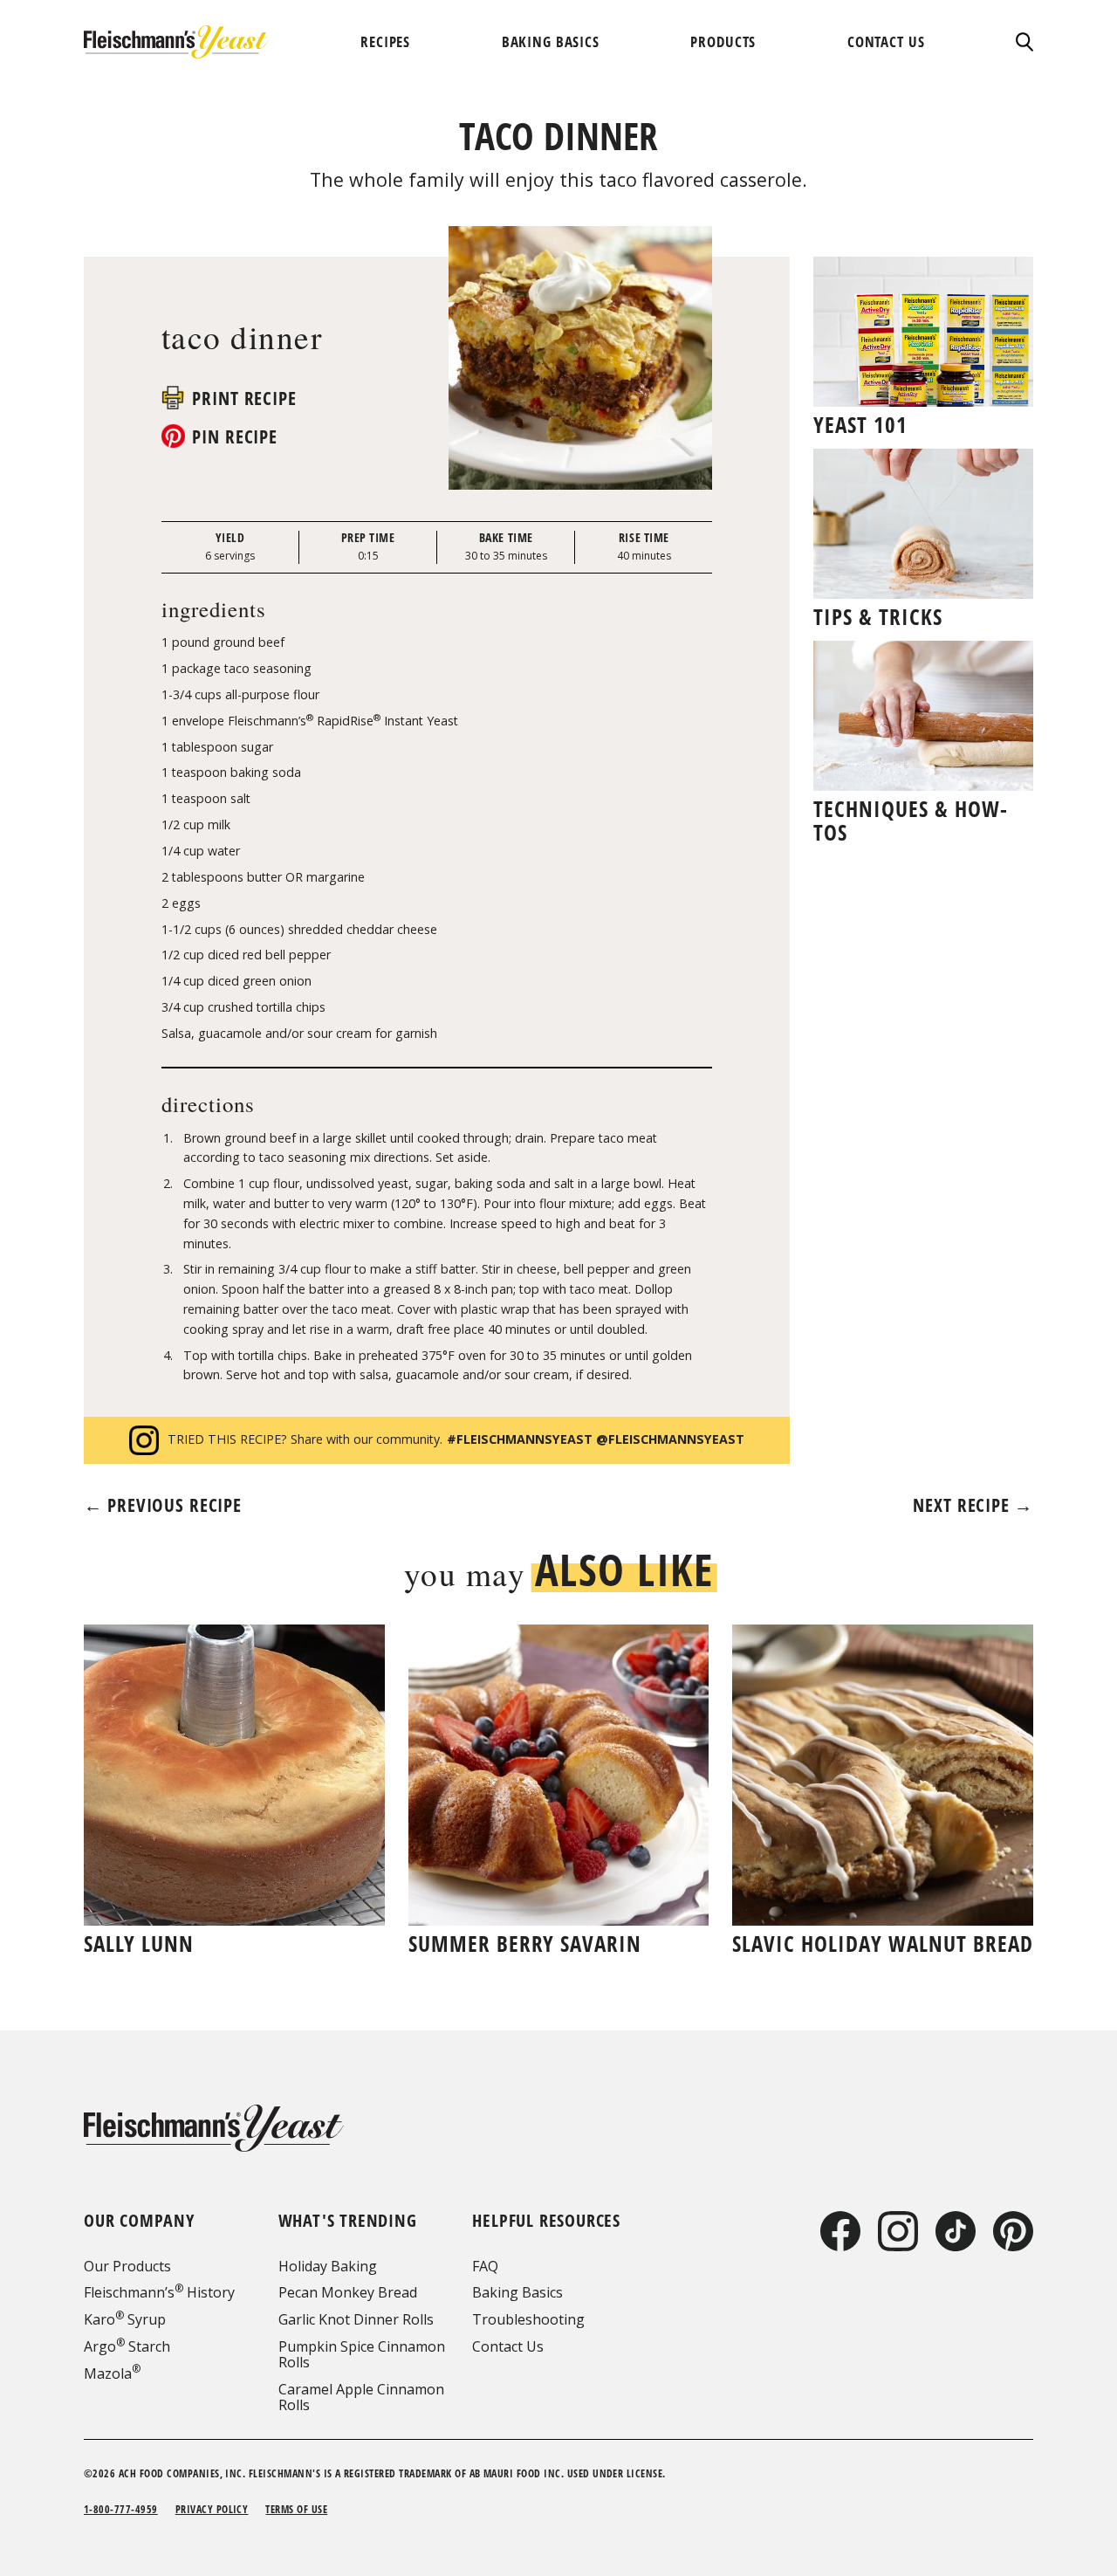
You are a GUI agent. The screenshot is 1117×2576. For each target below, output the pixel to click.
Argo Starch (127, 2346)
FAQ (485, 2266)
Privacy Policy (212, 2509)
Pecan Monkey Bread (348, 2292)
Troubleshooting (528, 2319)
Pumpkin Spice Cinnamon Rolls (362, 2354)
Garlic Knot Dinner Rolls (356, 2319)
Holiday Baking (328, 2266)
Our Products (127, 2266)
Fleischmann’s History (159, 2292)
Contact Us (508, 2346)
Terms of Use (296, 2509)
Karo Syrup (125, 2319)
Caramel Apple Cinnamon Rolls (361, 2397)
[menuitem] (385, 41)
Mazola (112, 2373)
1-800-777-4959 (121, 2509)
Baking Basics (517, 2292)
